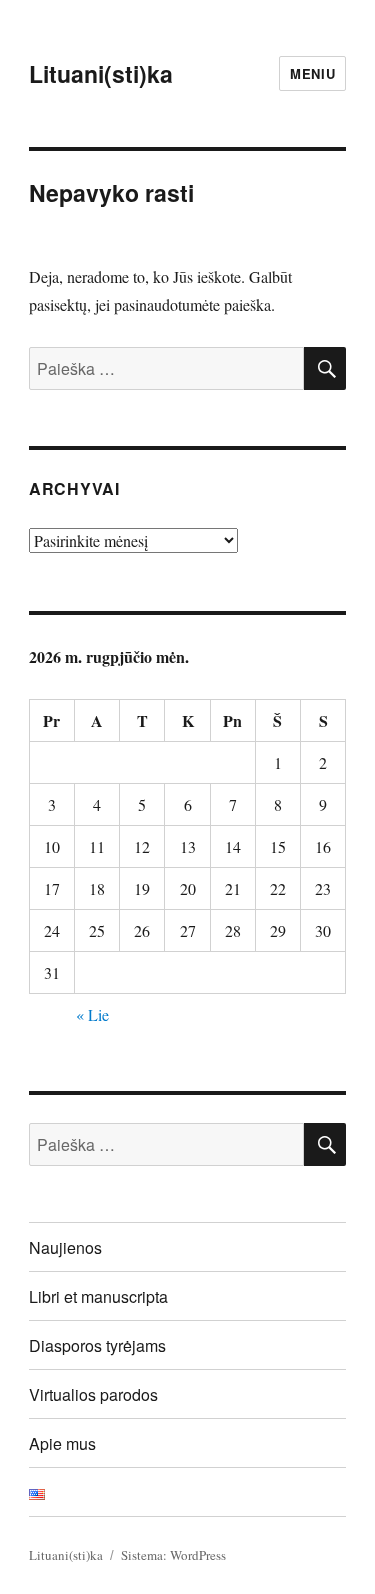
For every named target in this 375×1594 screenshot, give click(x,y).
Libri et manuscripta (98, 1296)
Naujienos (65, 1247)
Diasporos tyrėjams (97, 1345)
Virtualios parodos (93, 1394)
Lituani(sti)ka (101, 73)
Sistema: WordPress (173, 1555)
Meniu (312, 73)
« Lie (92, 1014)
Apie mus (62, 1443)
